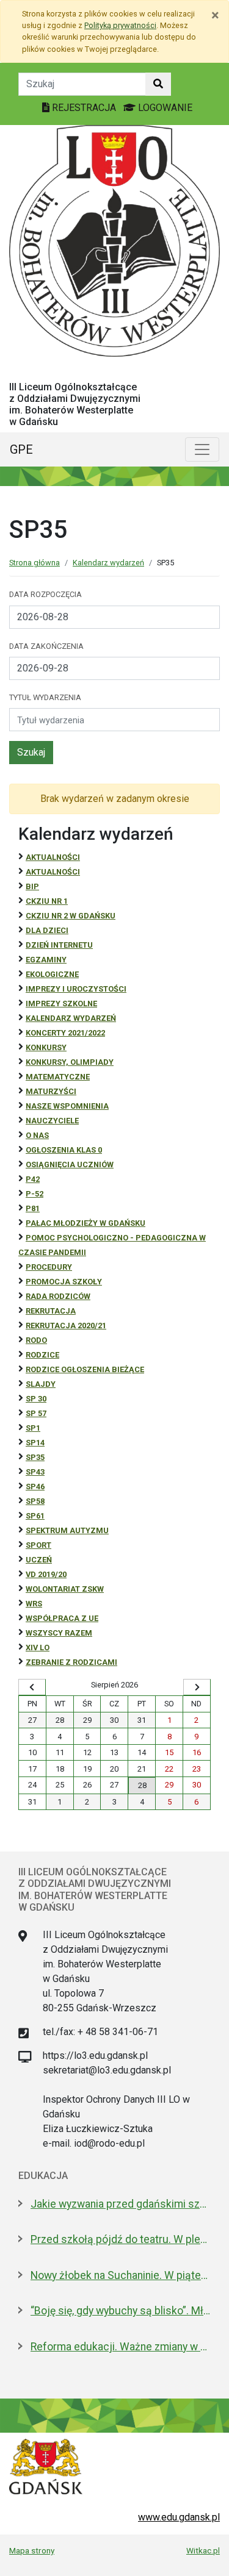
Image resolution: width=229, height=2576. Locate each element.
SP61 (35, 1516)
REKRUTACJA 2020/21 (66, 1326)
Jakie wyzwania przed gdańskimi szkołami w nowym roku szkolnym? (121, 2204)
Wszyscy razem (59, 1633)
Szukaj (31, 752)
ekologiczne (52, 974)
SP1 (33, 1428)
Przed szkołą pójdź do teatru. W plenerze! (121, 2239)
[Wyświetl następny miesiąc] (197, 1687)
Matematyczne (58, 1077)
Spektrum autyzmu (67, 1530)
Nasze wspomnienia (67, 1106)
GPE (21, 449)
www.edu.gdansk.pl (179, 2517)
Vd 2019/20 (46, 1574)
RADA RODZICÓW (58, 1296)
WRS (34, 1604)
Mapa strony (32, 2550)
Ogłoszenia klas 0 (64, 1150)
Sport (38, 1545)
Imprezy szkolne (61, 1004)
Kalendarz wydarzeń (108, 563)
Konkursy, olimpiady (70, 1062)
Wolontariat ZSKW (65, 1589)
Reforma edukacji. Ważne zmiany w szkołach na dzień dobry (121, 2347)
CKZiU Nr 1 (47, 901)
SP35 (35, 1457)
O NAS (37, 1135)
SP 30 (36, 1399)
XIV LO (38, 1648)
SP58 (35, 1501)
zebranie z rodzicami (71, 1662)
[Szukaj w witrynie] (158, 84)
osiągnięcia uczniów (70, 1165)
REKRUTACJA (51, 1311)
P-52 (35, 1194)
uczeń (39, 1560)
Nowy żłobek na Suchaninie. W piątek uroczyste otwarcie (121, 2275)
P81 (33, 1208)
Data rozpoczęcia (45, 594)
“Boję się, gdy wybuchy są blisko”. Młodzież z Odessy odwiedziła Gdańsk (121, 2311)
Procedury (49, 1267)
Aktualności (53, 857)
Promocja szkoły (64, 1282)
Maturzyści (51, 1091)
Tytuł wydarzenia (45, 697)
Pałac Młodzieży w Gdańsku (85, 1223)
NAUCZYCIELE (52, 1121)
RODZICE (42, 1355)
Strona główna (35, 563)
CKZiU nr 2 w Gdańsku (71, 916)
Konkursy (46, 1047)
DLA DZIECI (47, 930)
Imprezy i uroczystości (76, 989)
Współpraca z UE (62, 1618)
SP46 (35, 1487)
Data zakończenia (46, 646)
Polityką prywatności (120, 25)
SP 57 (36, 1413)
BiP (32, 886)
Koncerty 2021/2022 (65, 1033)
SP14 (35, 1443)
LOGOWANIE (164, 108)
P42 (33, 1179)
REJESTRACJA (84, 108)
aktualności (53, 872)
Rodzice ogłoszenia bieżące (85, 1369)
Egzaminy (46, 960)
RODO (36, 1340)
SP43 (35, 1472)
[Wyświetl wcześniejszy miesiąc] (32, 1687)
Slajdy (41, 1384)
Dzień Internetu (59, 945)
